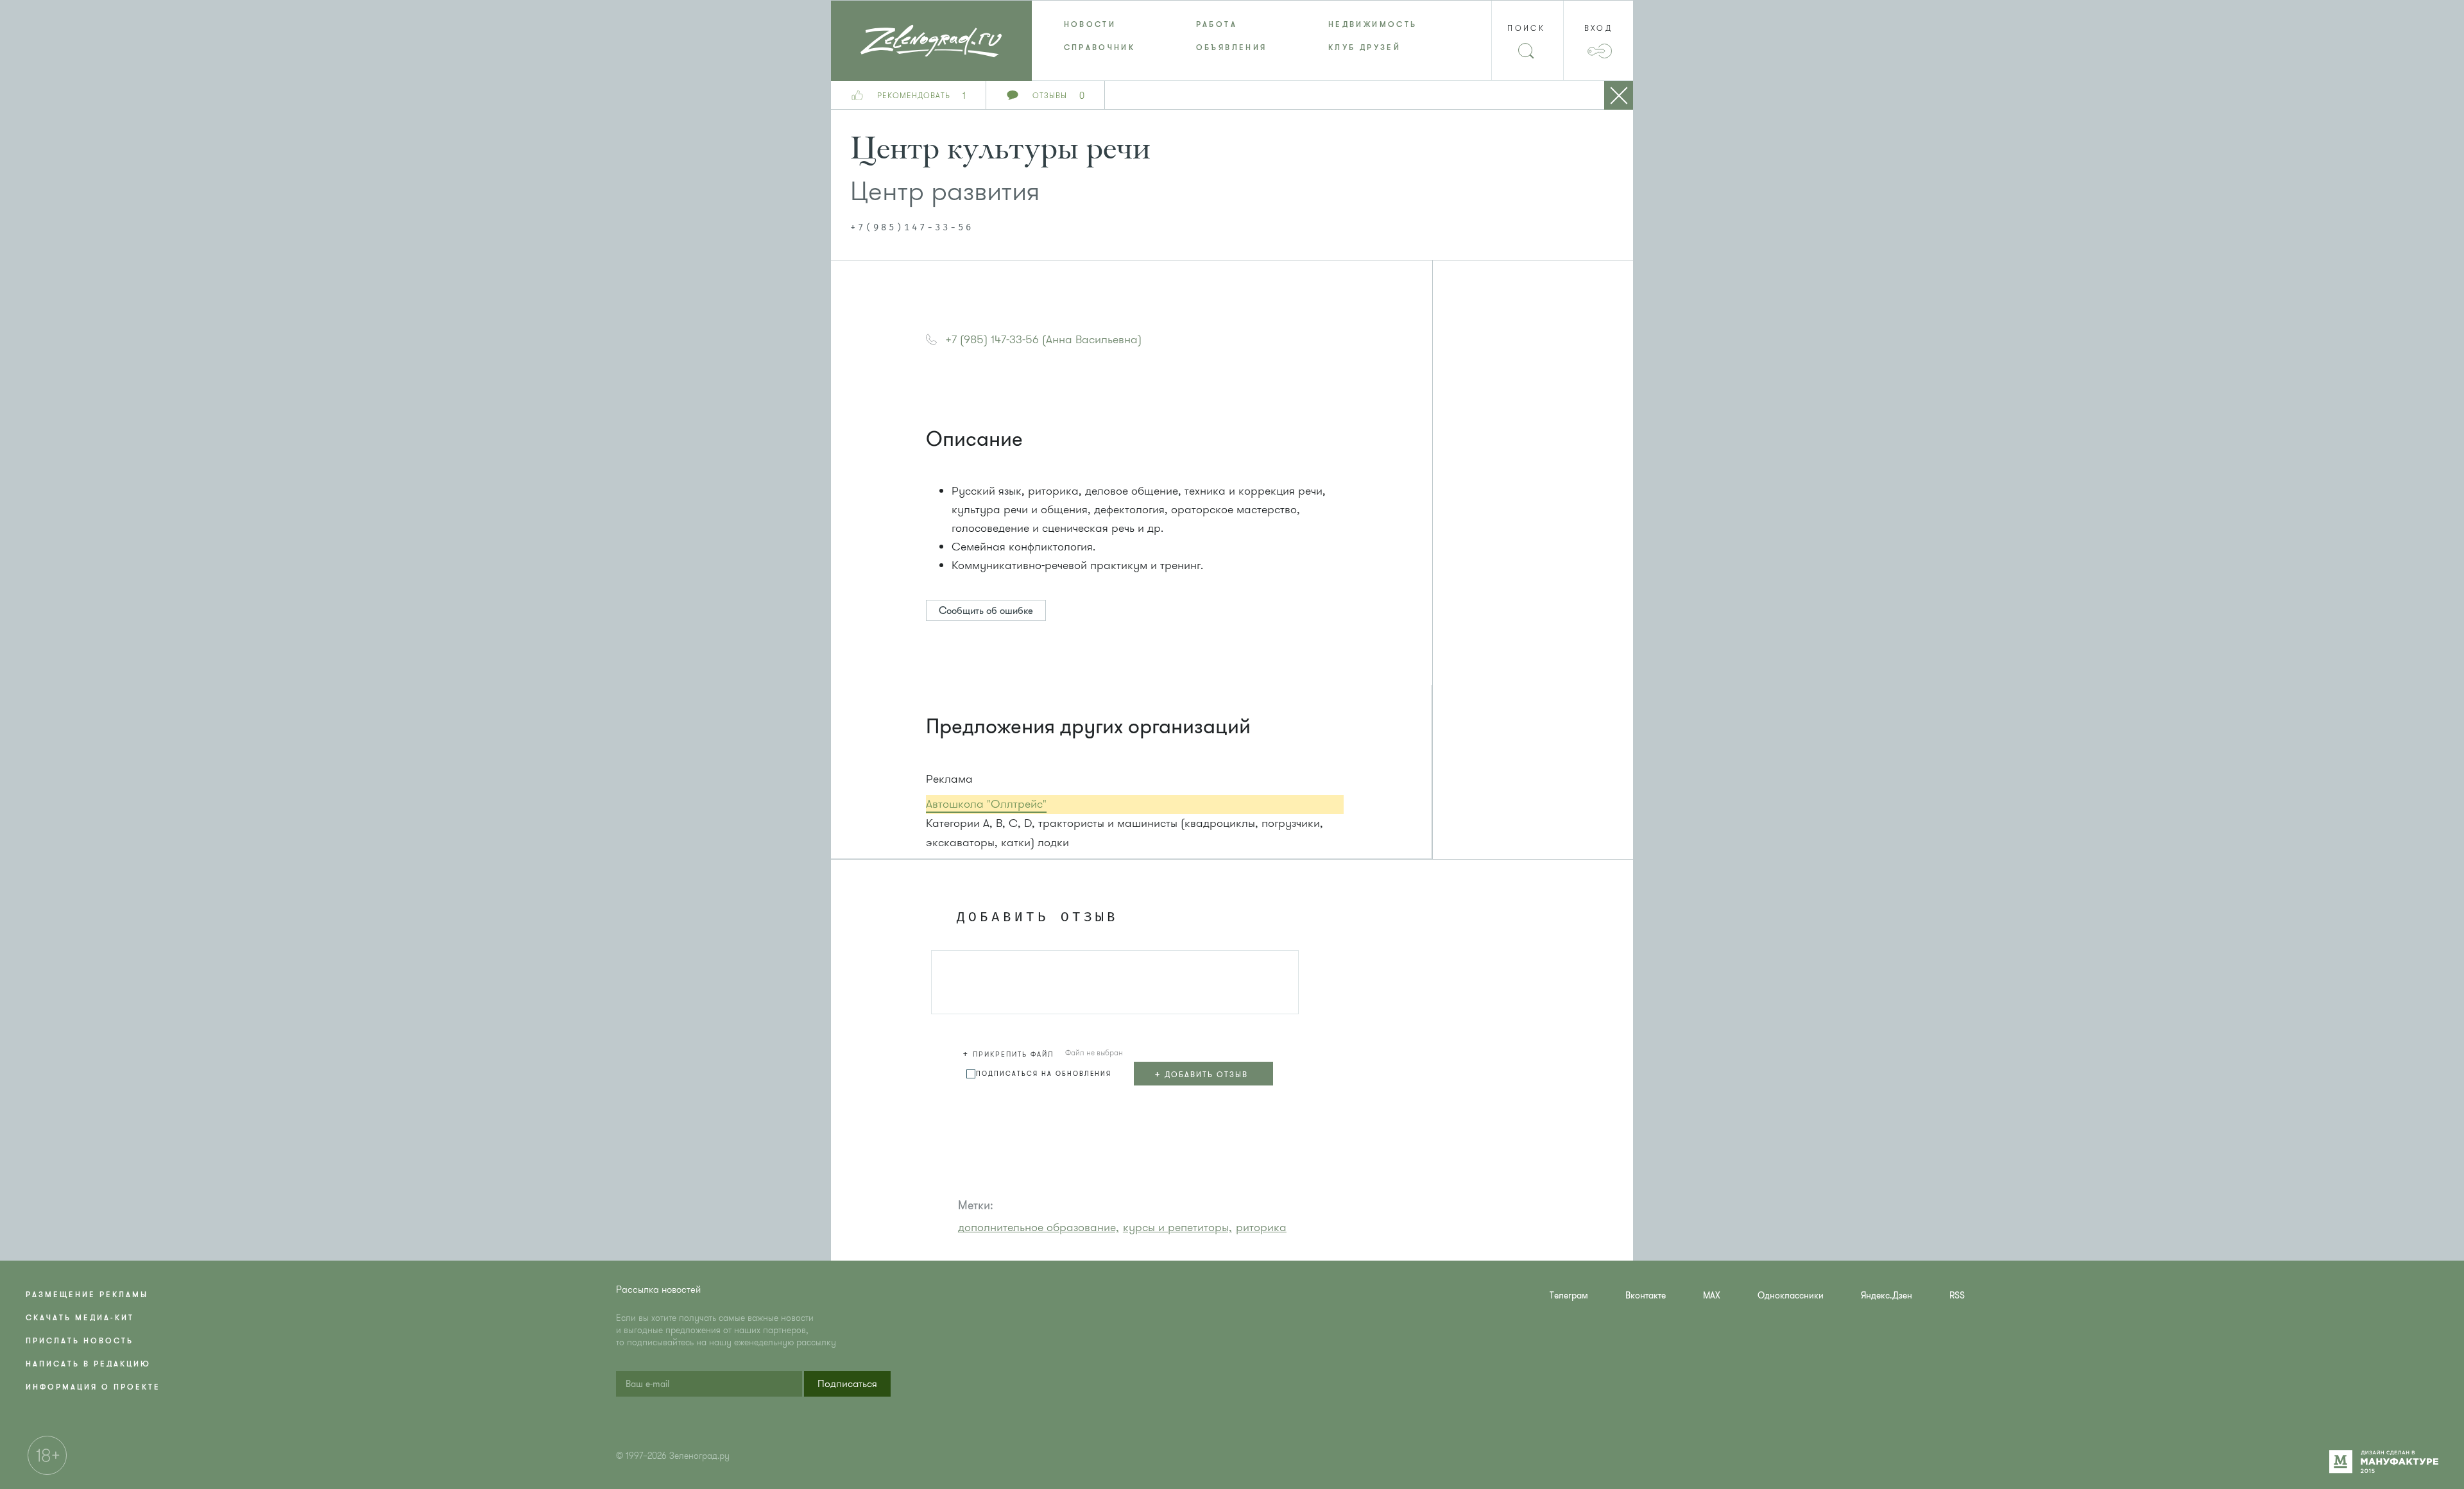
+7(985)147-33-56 (912, 228)
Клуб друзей (1365, 47)
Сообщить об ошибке (986, 611)
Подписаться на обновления (1044, 1074)
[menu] (1232, 36)
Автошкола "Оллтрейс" (986, 804)
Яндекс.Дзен (1887, 1296)
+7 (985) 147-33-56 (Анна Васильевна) (1043, 339)
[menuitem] (1098, 24)
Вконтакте (1646, 1296)
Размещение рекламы (87, 1295)
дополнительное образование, (1039, 1227)
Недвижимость (1373, 24)
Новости (1090, 24)
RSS (1957, 1296)
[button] (1010, 1052)
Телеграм (1569, 1296)
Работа (1217, 24)
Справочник (1100, 47)
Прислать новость (80, 1341)
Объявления (1232, 47)
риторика (1261, 1227)
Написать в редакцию (88, 1364)
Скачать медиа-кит (80, 1318)
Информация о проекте (93, 1387)
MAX (1712, 1296)
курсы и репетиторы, (1177, 1227)
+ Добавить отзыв (1201, 1074)
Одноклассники (1791, 1296)
